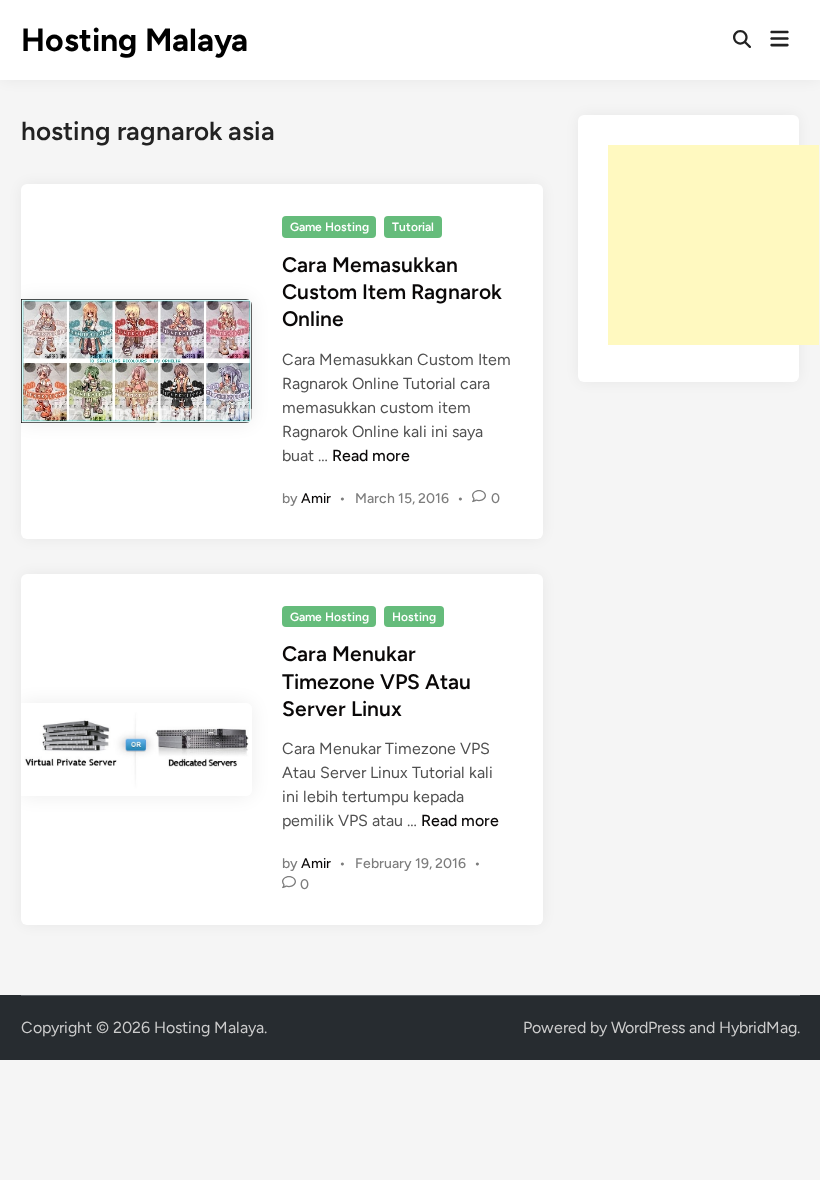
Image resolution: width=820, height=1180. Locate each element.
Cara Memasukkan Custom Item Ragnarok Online (392, 292)
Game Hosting (329, 227)
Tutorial (413, 227)
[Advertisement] (713, 245)
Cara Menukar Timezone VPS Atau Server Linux (376, 681)
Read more (371, 455)
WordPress (648, 1027)
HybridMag (758, 1027)
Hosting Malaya (134, 40)
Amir (316, 498)
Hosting (414, 617)
